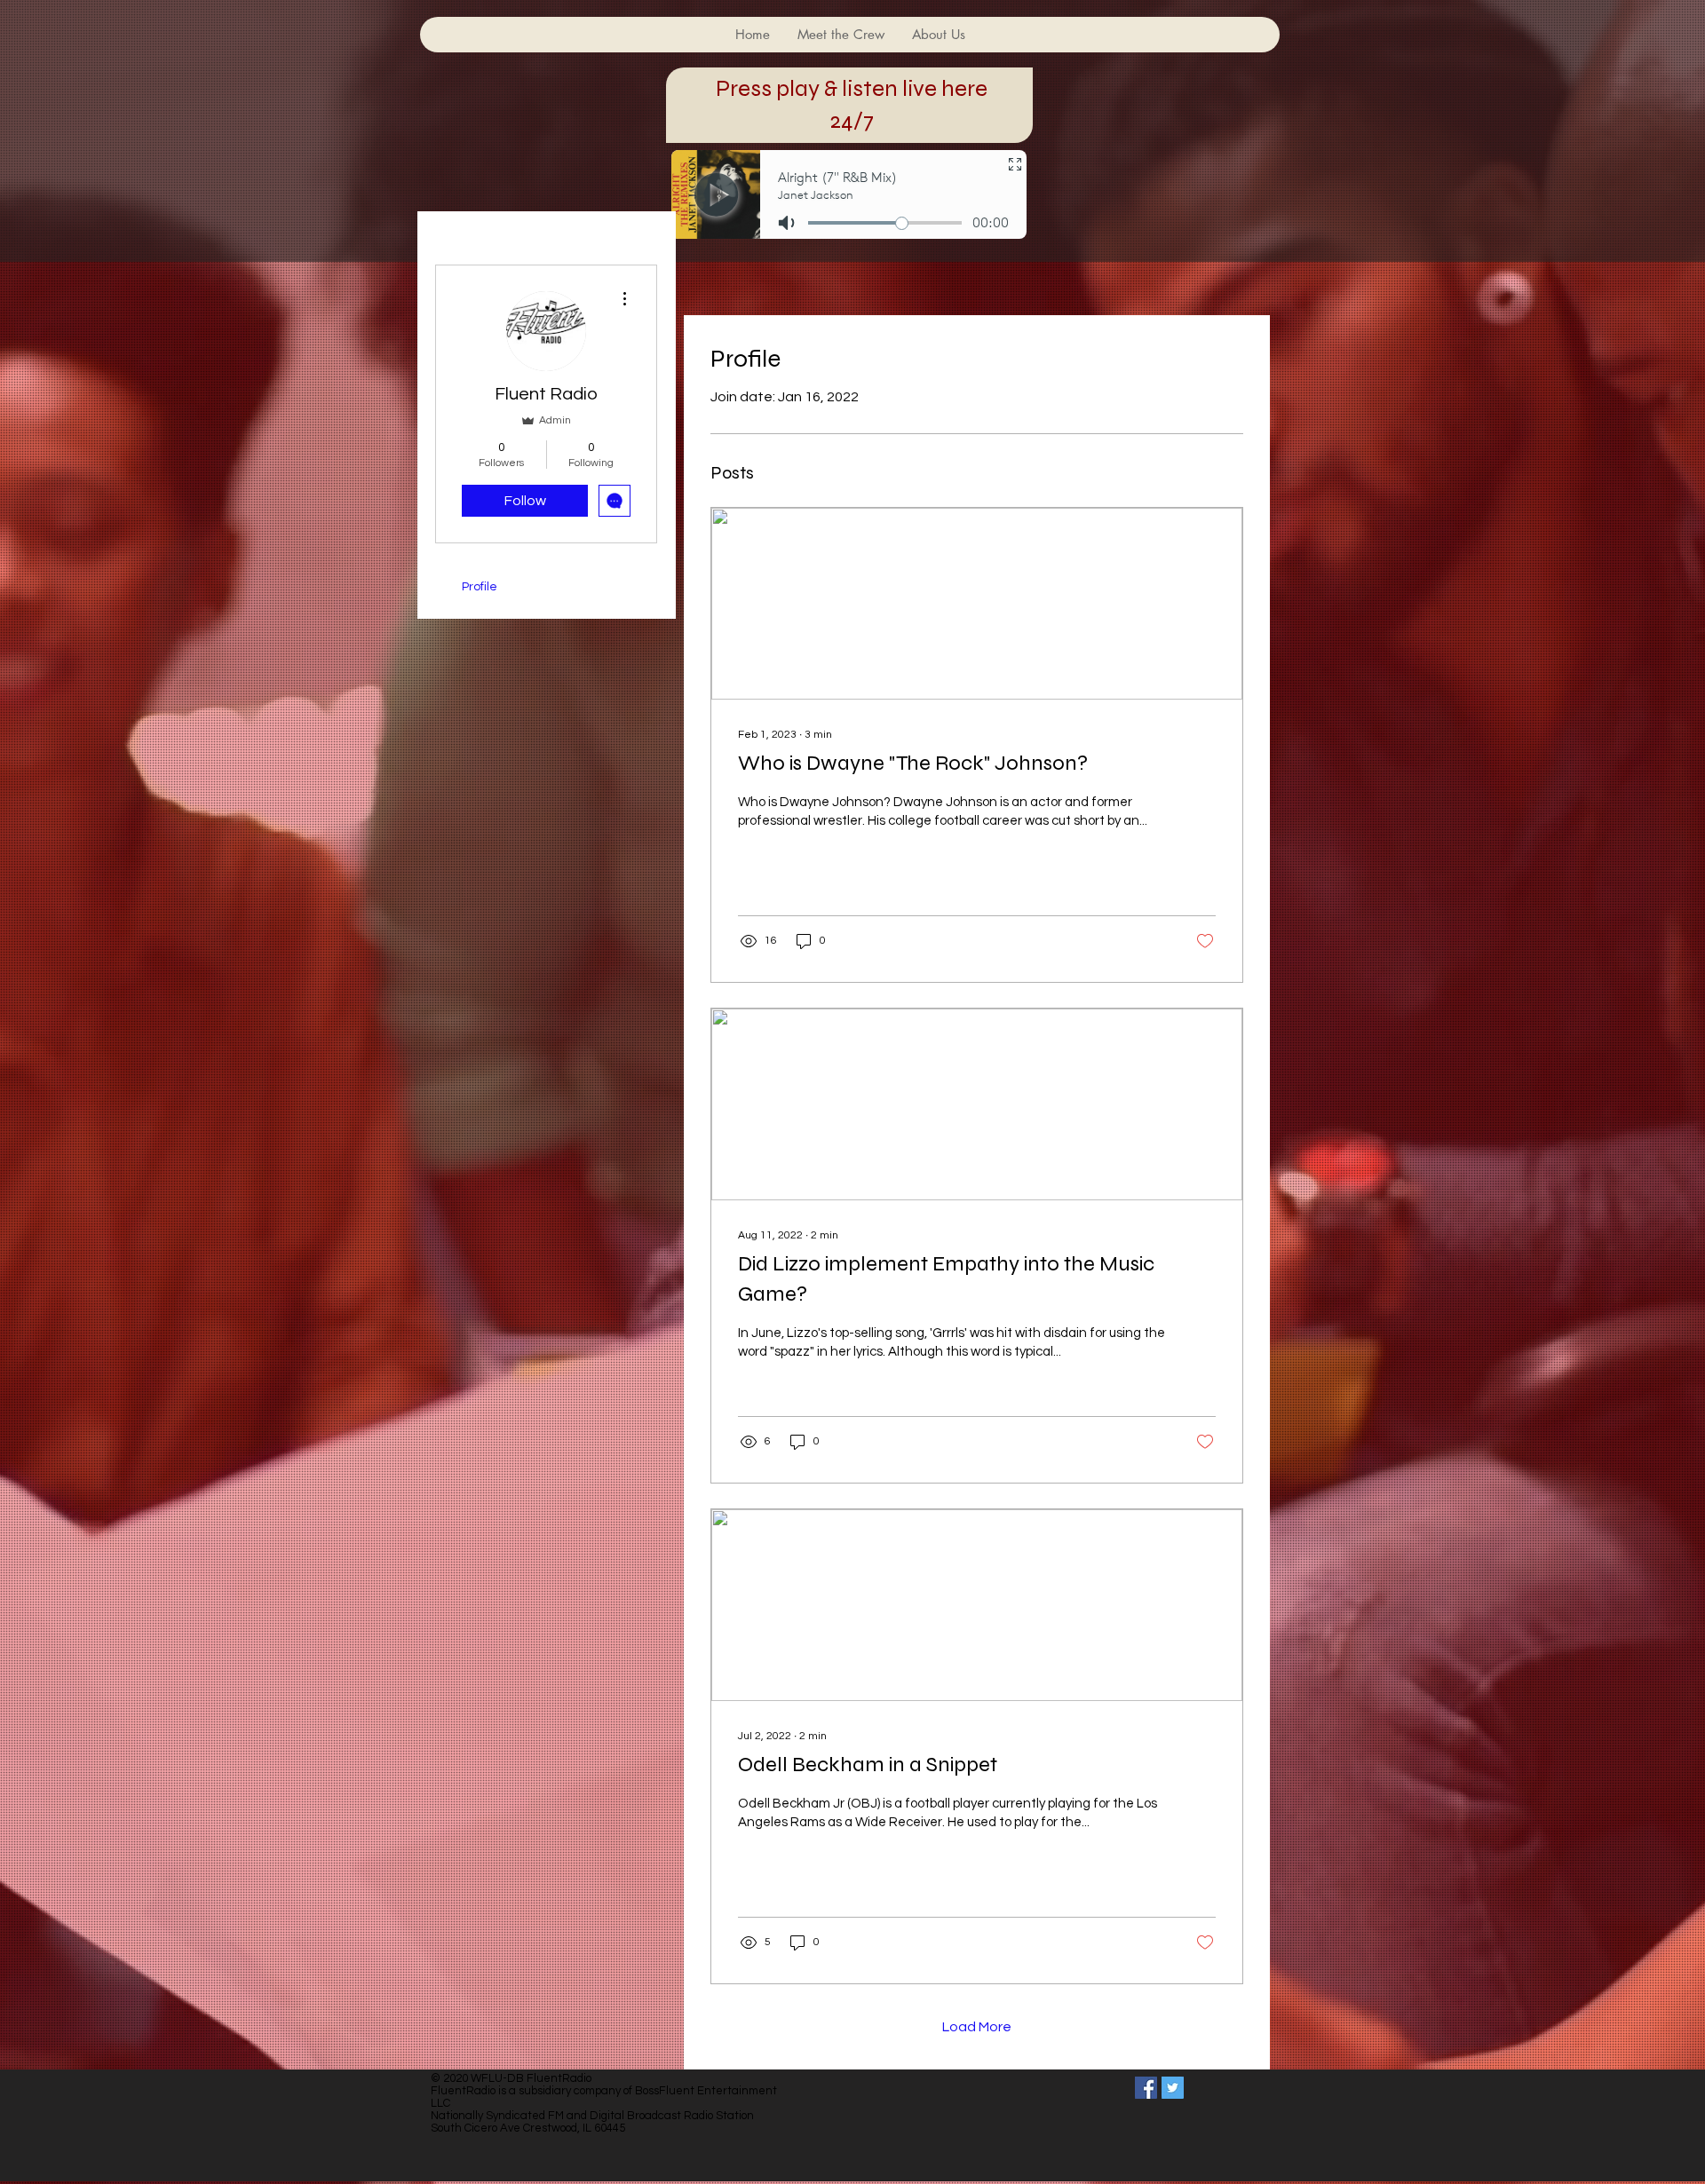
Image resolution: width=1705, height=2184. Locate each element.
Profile (480, 587)
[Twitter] (1173, 2088)
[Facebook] (1146, 2088)
